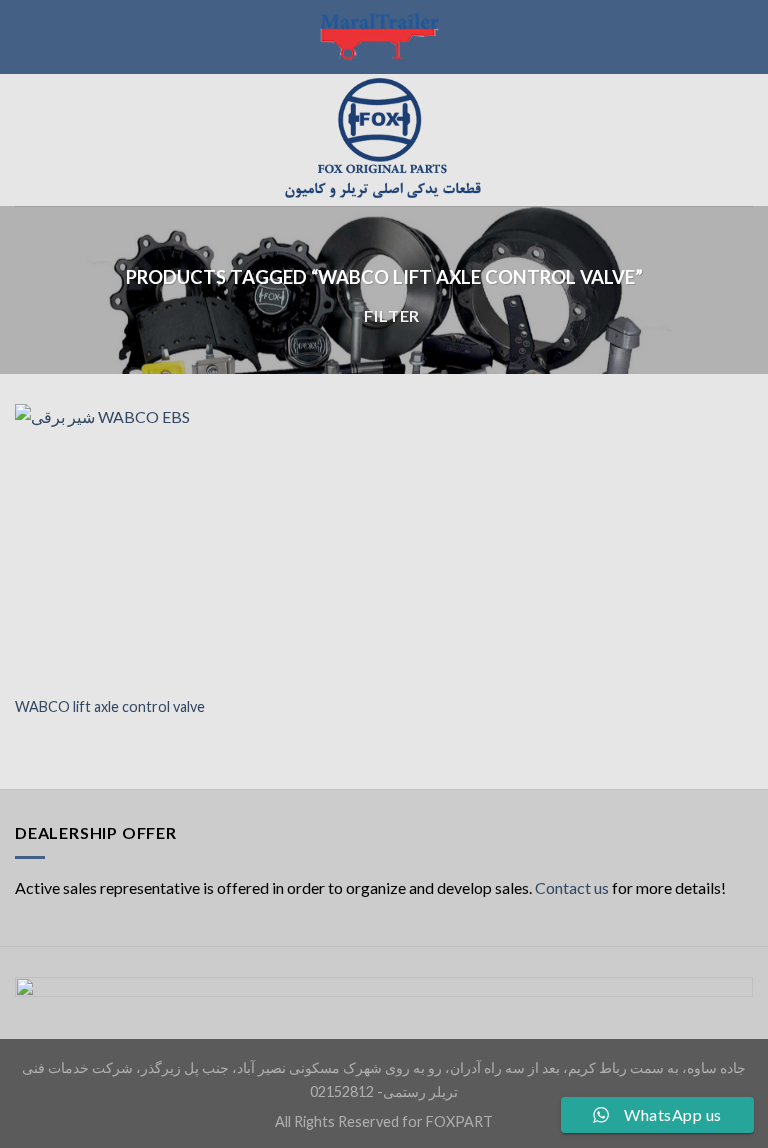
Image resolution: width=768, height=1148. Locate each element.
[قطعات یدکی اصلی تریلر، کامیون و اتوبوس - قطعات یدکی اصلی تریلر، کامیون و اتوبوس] (384, 139)
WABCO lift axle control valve (110, 706)
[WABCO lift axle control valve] (131, 543)
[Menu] (27, 139)
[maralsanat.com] (384, 37)
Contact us (572, 887)
